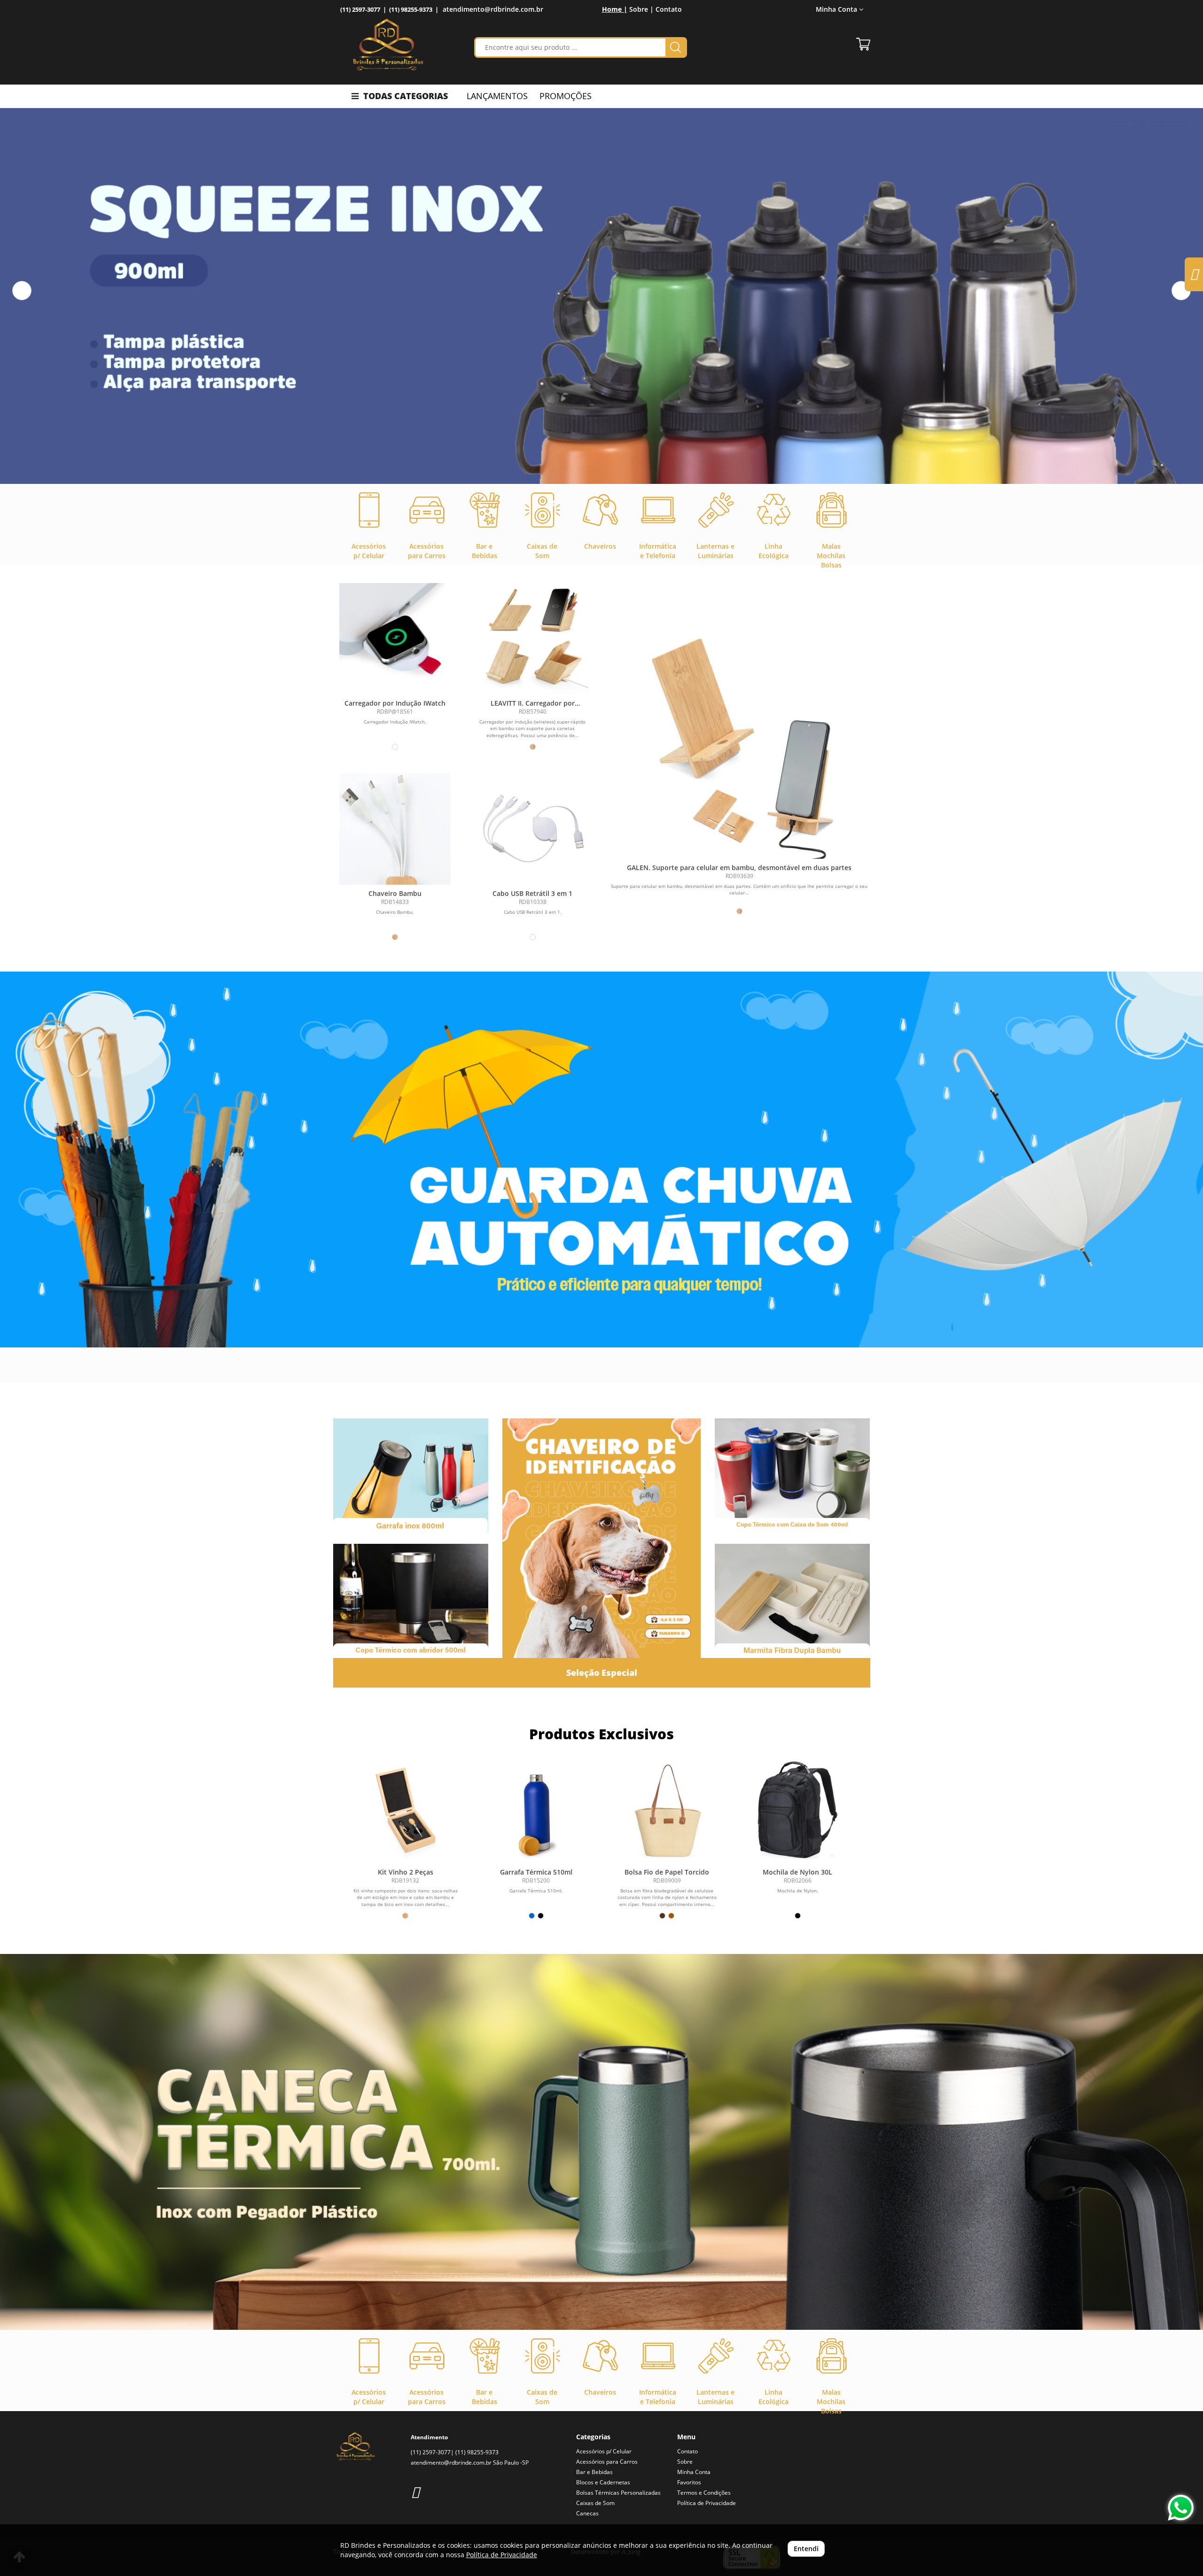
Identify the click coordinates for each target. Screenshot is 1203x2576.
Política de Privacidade (707, 2503)
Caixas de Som (595, 2503)
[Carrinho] (863, 44)
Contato (669, 9)
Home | (615, 9)
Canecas (587, 2513)
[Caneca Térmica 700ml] (601, 2142)
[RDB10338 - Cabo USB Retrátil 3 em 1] (533, 829)
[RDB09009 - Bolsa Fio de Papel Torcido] (667, 1810)
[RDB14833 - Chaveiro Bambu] (395, 829)
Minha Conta (694, 2472)
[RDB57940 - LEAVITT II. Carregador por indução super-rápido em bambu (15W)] (533, 639)
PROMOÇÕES (566, 96)
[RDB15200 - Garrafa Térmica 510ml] (536, 1810)
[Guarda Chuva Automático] (601, 1160)
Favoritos (689, 2482)
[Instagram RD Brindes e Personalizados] (415, 2492)
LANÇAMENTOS (497, 96)
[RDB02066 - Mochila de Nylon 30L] (797, 1810)
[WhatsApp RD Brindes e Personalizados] (1181, 2508)
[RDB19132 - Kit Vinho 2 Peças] (406, 1810)
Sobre (685, 2462)
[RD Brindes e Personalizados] (388, 45)
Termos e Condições (704, 2493)
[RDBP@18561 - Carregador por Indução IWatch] (395, 639)
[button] (22, 291)
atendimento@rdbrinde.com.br (493, 9)
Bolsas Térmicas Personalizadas (618, 2493)
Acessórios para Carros (607, 2462)
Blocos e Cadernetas (603, 2482)
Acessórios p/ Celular (604, 2451)
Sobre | (641, 9)
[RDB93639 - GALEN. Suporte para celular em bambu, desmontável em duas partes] (739, 741)
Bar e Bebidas (594, 2472)
